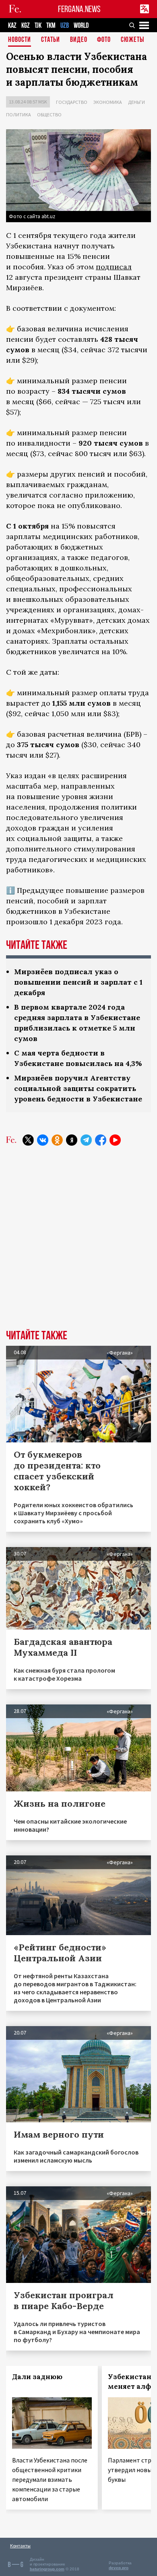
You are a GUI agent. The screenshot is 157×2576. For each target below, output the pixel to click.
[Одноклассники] (57, 1140)
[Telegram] (86, 1140)
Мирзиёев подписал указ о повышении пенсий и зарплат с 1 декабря (78, 982)
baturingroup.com (47, 2569)
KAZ (12, 26)
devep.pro (119, 2568)
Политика (19, 115)
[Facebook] (101, 1140)
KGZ (26, 26)
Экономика (108, 102)
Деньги (136, 102)
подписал (114, 267)
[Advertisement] (78, 1244)
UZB (65, 26)
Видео (79, 40)
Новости (20, 40)
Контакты (20, 2546)
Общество (49, 115)
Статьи (51, 40)
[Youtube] (115, 1140)
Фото (104, 40)
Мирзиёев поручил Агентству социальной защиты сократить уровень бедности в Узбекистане (78, 1088)
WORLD (81, 26)
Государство (72, 102)
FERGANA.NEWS (79, 9)
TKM (51, 26)
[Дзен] (72, 1140)
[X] (28, 1140)
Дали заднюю (37, 2377)
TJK (38, 26)
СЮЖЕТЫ (132, 40)
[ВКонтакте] (43, 1140)
